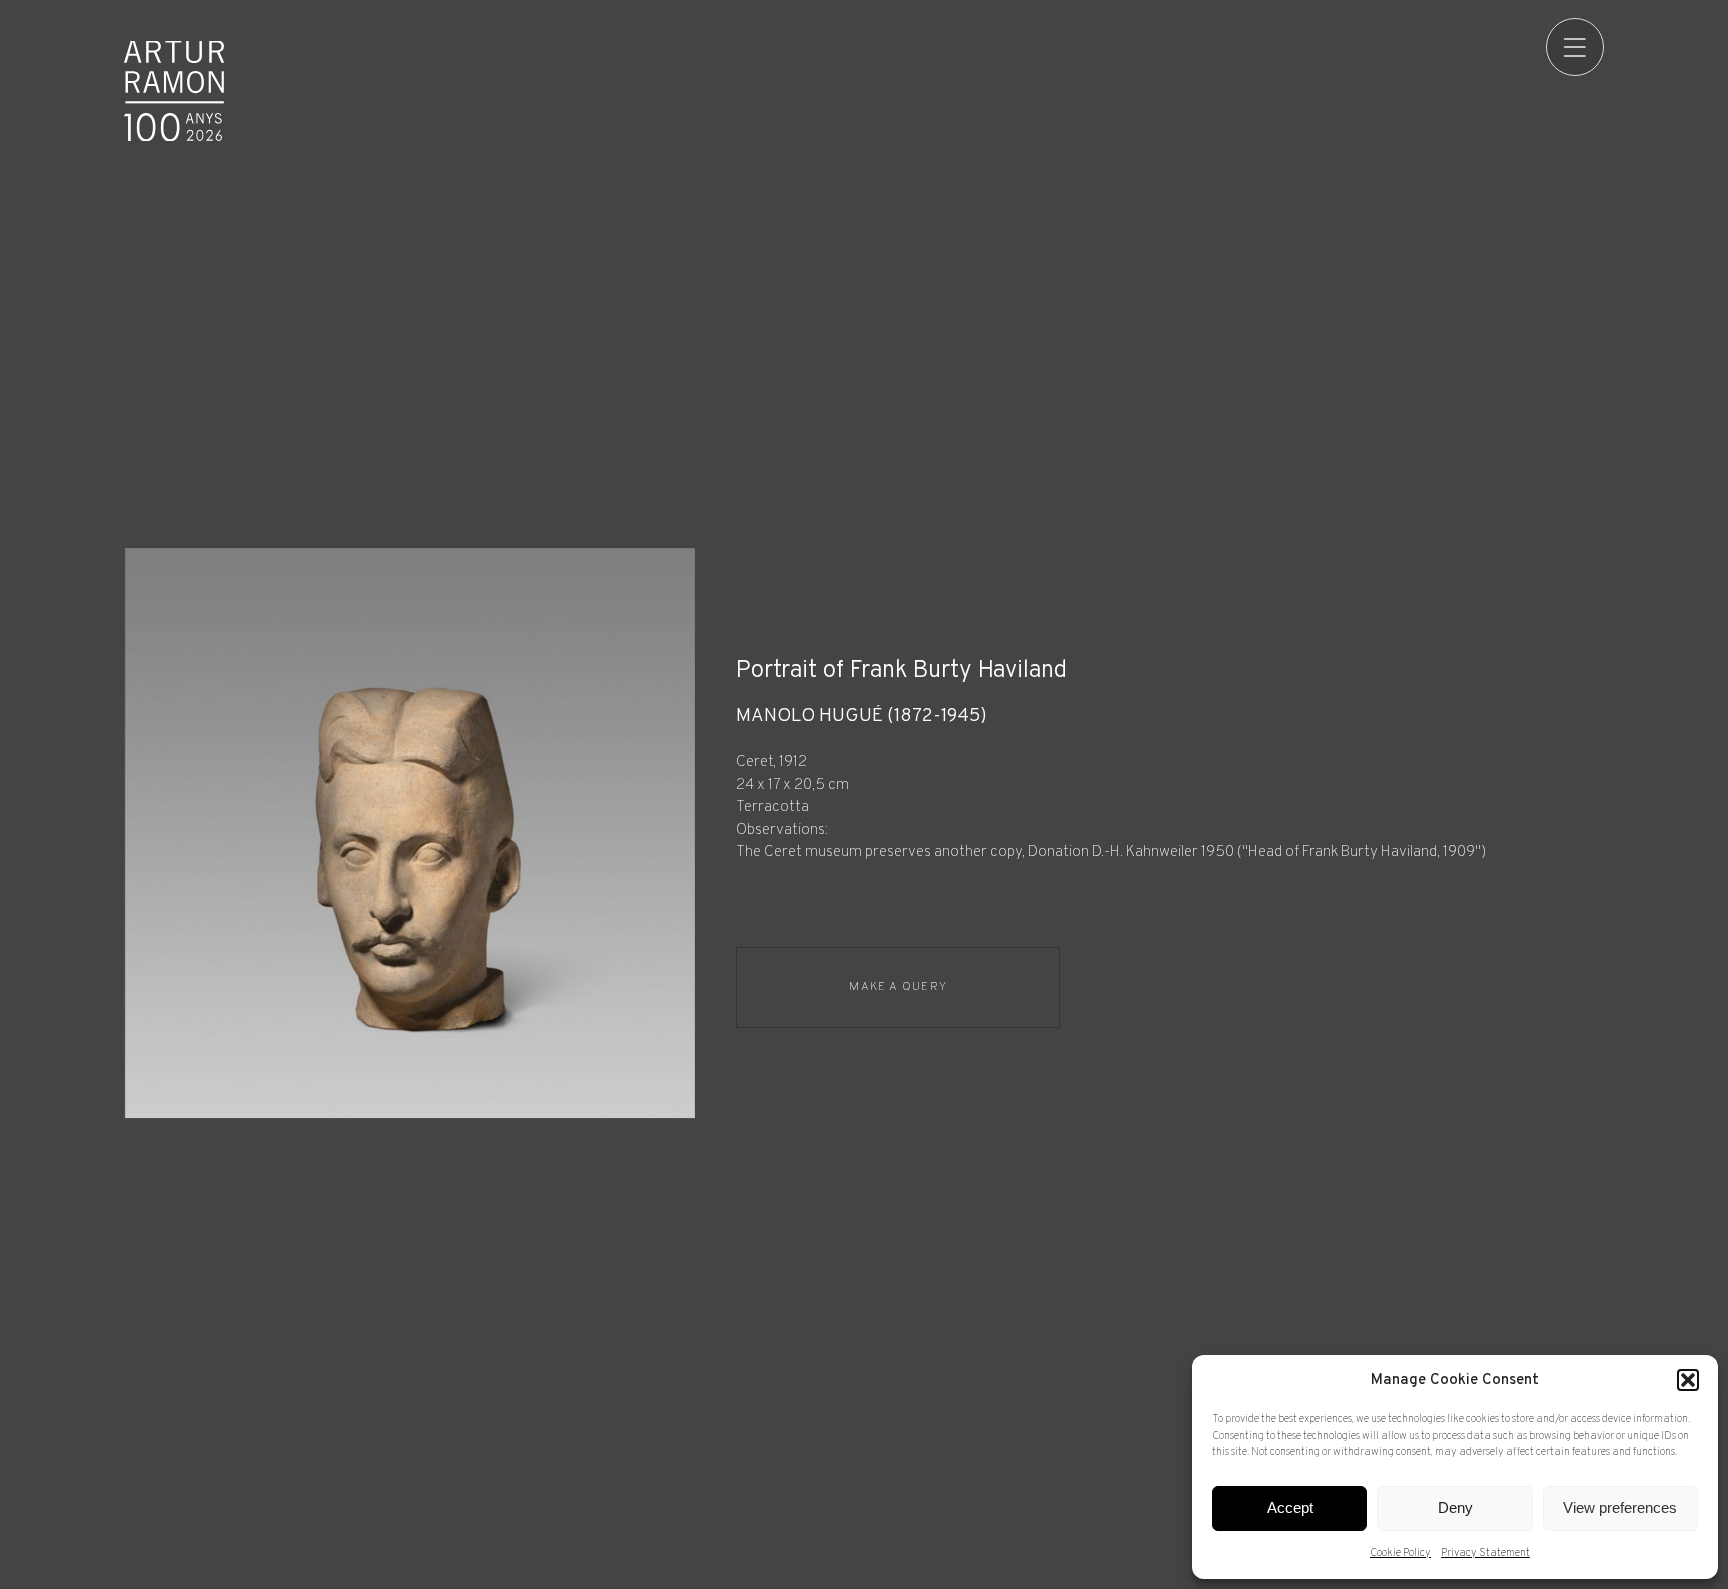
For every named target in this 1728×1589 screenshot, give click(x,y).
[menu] (1575, 47)
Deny (1455, 1507)
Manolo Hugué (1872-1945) (861, 716)
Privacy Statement (1485, 1553)
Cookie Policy (1400, 1553)
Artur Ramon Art (174, 91)
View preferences (1620, 1507)
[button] (1688, 1380)
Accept (1290, 1507)
